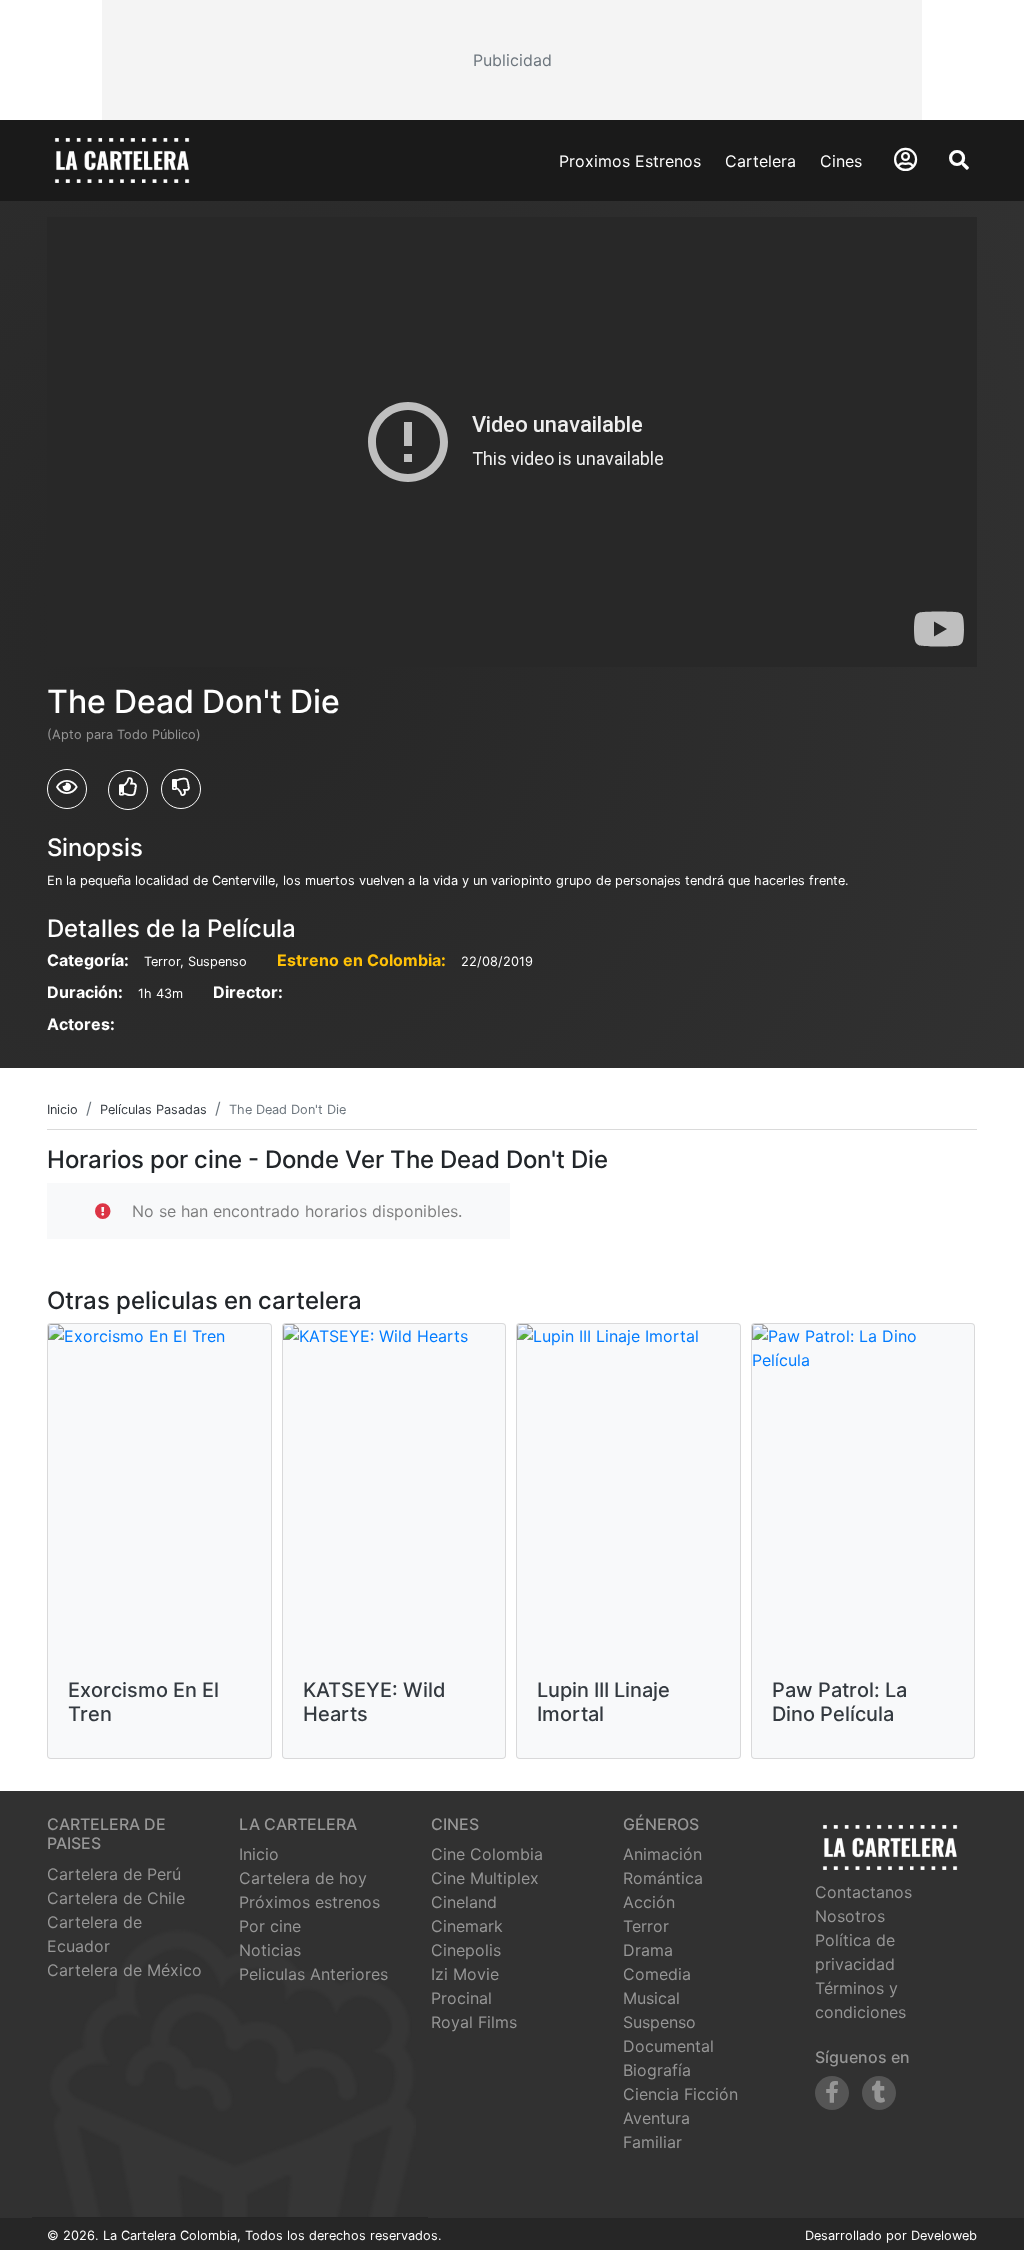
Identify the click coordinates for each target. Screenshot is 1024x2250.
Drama (648, 1950)
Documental (668, 2046)
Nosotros (850, 1916)
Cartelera (760, 161)
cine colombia (487, 1854)
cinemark (467, 1926)
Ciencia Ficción (680, 2094)
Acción (649, 1902)
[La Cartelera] (122, 159)
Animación (662, 1854)
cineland (464, 1902)
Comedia (657, 1974)
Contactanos (863, 1892)
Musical (651, 1998)
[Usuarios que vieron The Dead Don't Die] (67, 789)
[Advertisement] (511, 60)
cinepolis (466, 1950)
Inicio (259, 1854)
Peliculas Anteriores (313, 1974)
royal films (474, 2022)
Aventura (656, 2118)
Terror (646, 1926)
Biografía (657, 2070)
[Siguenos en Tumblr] (879, 2093)
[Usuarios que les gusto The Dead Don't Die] (128, 790)
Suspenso (659, 2022)
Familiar (652, 2142)
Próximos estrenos (309, 1902)
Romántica (663, 1878)
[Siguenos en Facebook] (832, 2093)
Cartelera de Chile (116, 1898)
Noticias (270, 1950)
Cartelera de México (124, 1970)
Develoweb (944, 2235)
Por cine (270, 1926)
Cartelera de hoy (303, 1878)
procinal (461, 1998)
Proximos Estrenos (630, 161)
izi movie (465, 1974)
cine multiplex (485, 1878)
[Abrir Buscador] (959, 160)
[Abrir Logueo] (905, 159)
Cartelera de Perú (114, 1874)
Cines (841, 161)
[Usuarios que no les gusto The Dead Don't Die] (181, 789)
